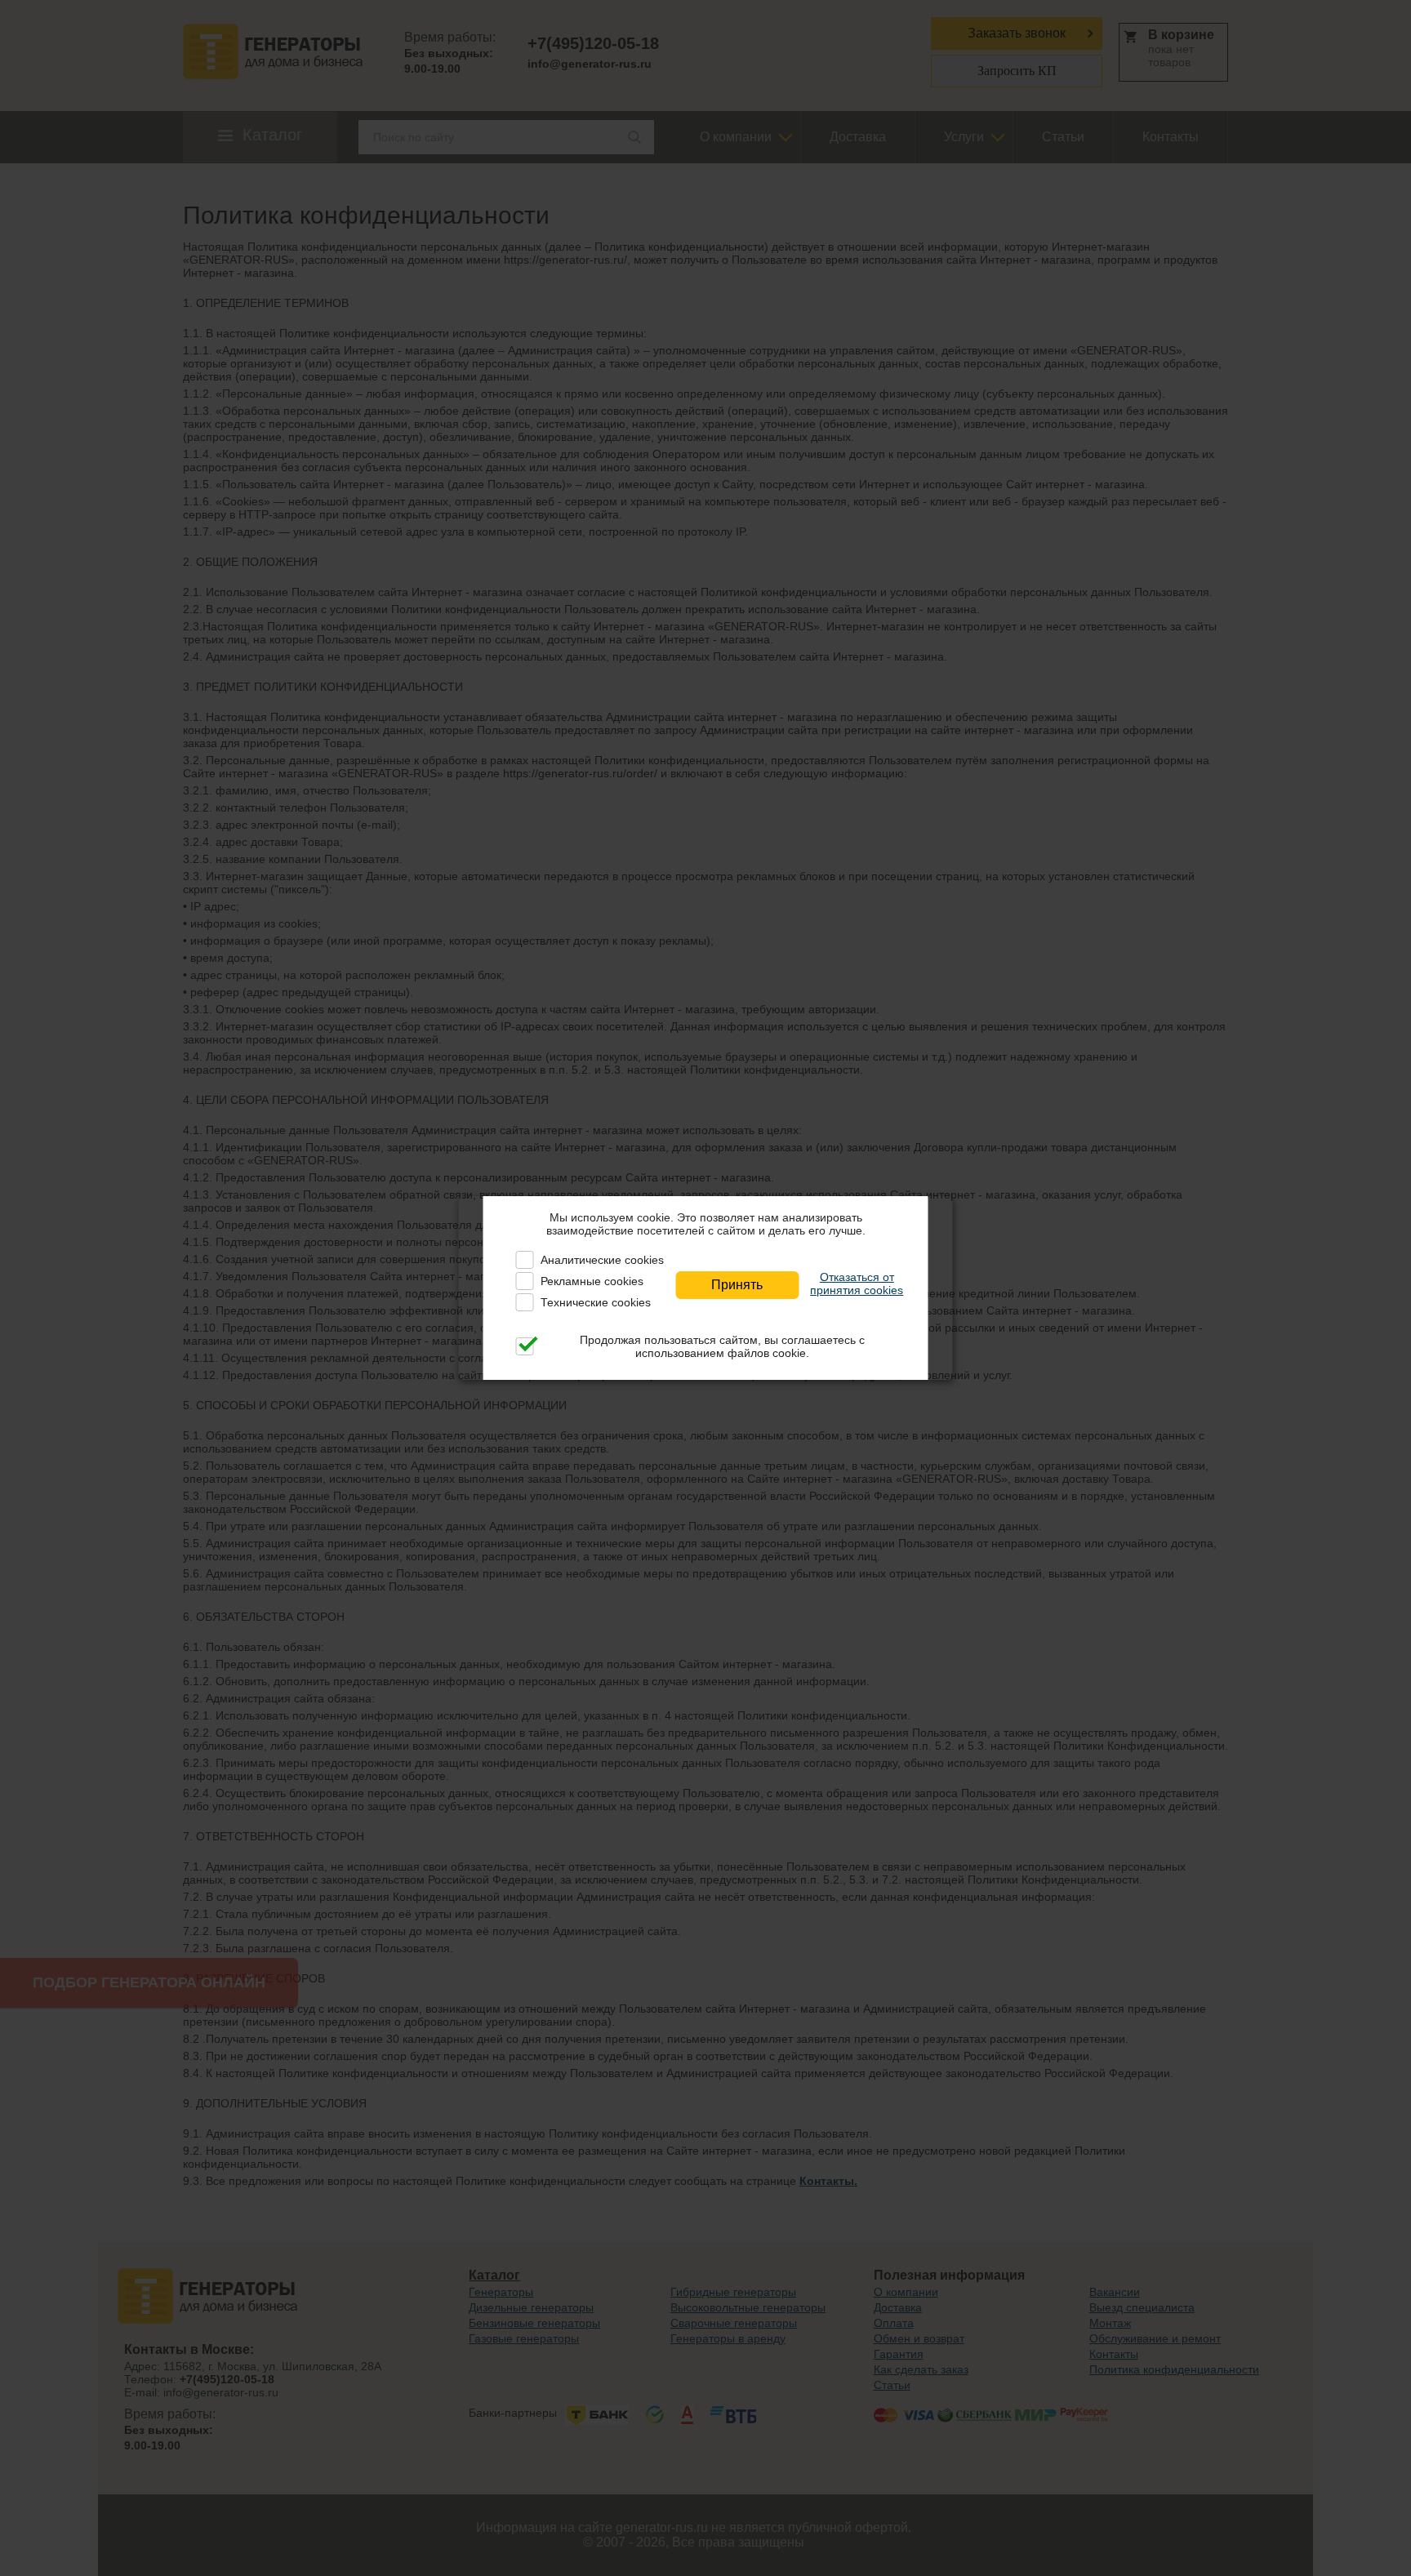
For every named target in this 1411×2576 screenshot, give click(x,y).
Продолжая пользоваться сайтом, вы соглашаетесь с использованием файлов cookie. (722, 1346)
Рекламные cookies (592, 1281)
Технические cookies (596, 1302)
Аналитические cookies (602, 1260)
